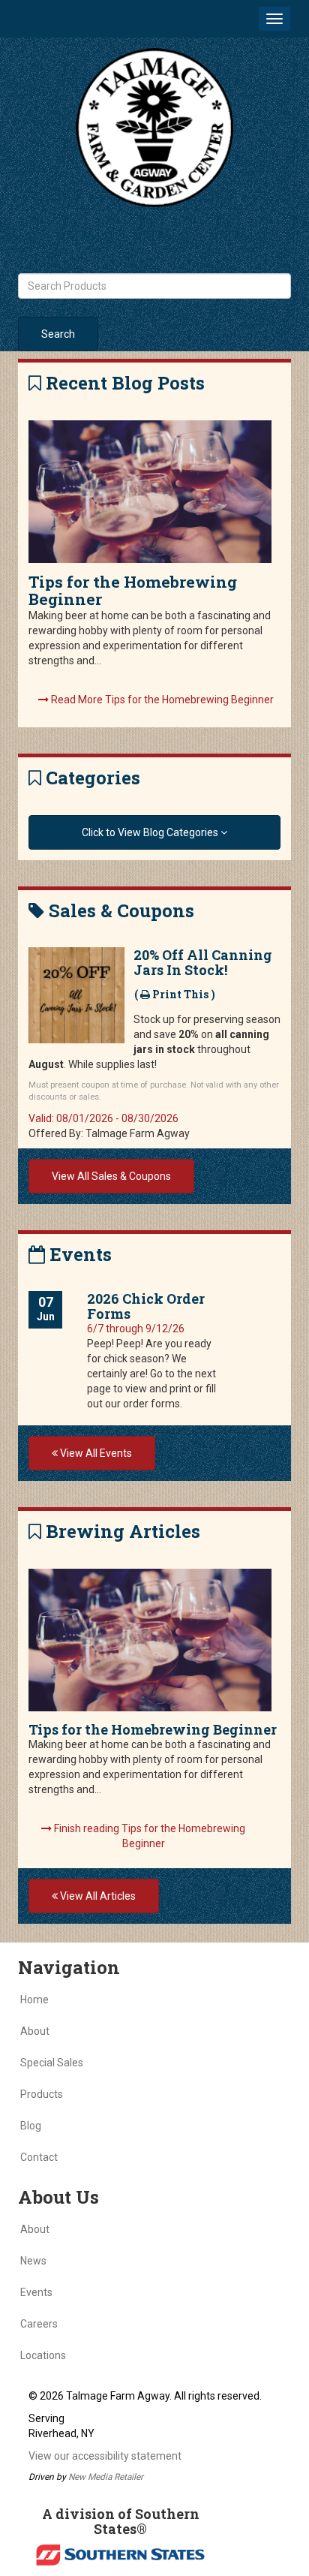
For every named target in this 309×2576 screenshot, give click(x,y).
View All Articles (97, 1896)
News (33, 2261)
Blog (31, 2126)
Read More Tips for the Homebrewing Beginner (161, 700)
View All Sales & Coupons (111, 1176)
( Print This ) (175, 994)
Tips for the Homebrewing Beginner (133, 590)
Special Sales (52, 2063)
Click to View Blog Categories (151, 832)
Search (58, 334)
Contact (39, 2157)
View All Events (95, 1453)
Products (42, 2094)
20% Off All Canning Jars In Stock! (203, 962)
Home (34, 2000)
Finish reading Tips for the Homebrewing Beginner (148, 1836)
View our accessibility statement (105, 2456)
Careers (39, 2324)
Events (36, 2292)
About (35, 2031)
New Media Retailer (106, 2477)
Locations (43, 2355)
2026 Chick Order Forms (146, 1306)
